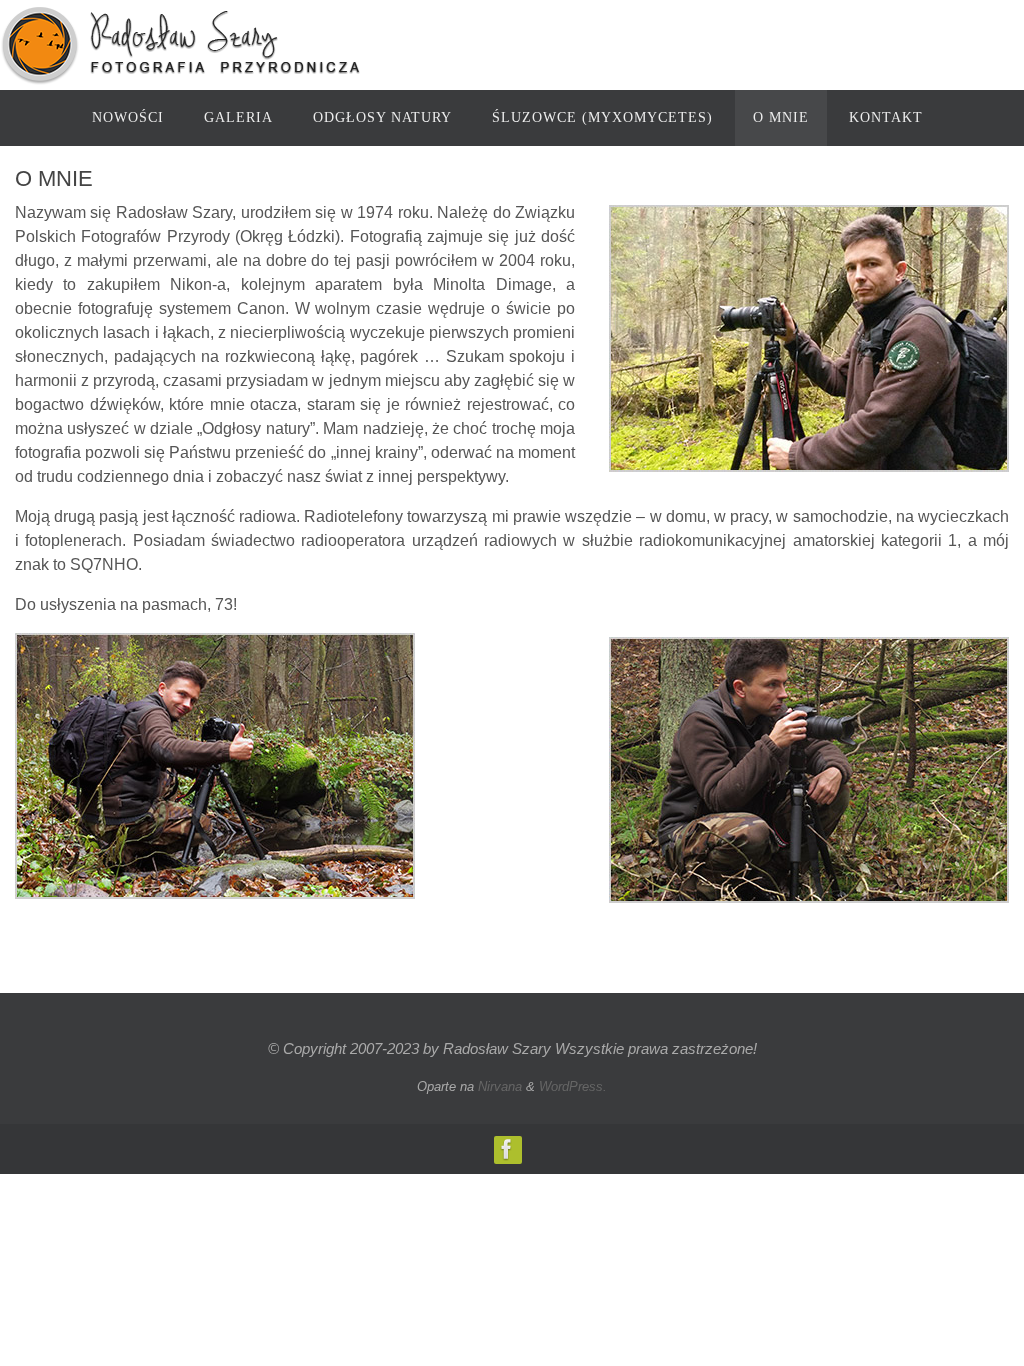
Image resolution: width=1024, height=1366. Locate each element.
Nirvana (500, 1086)
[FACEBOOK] (507, 1149)
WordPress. (573, 1086)
